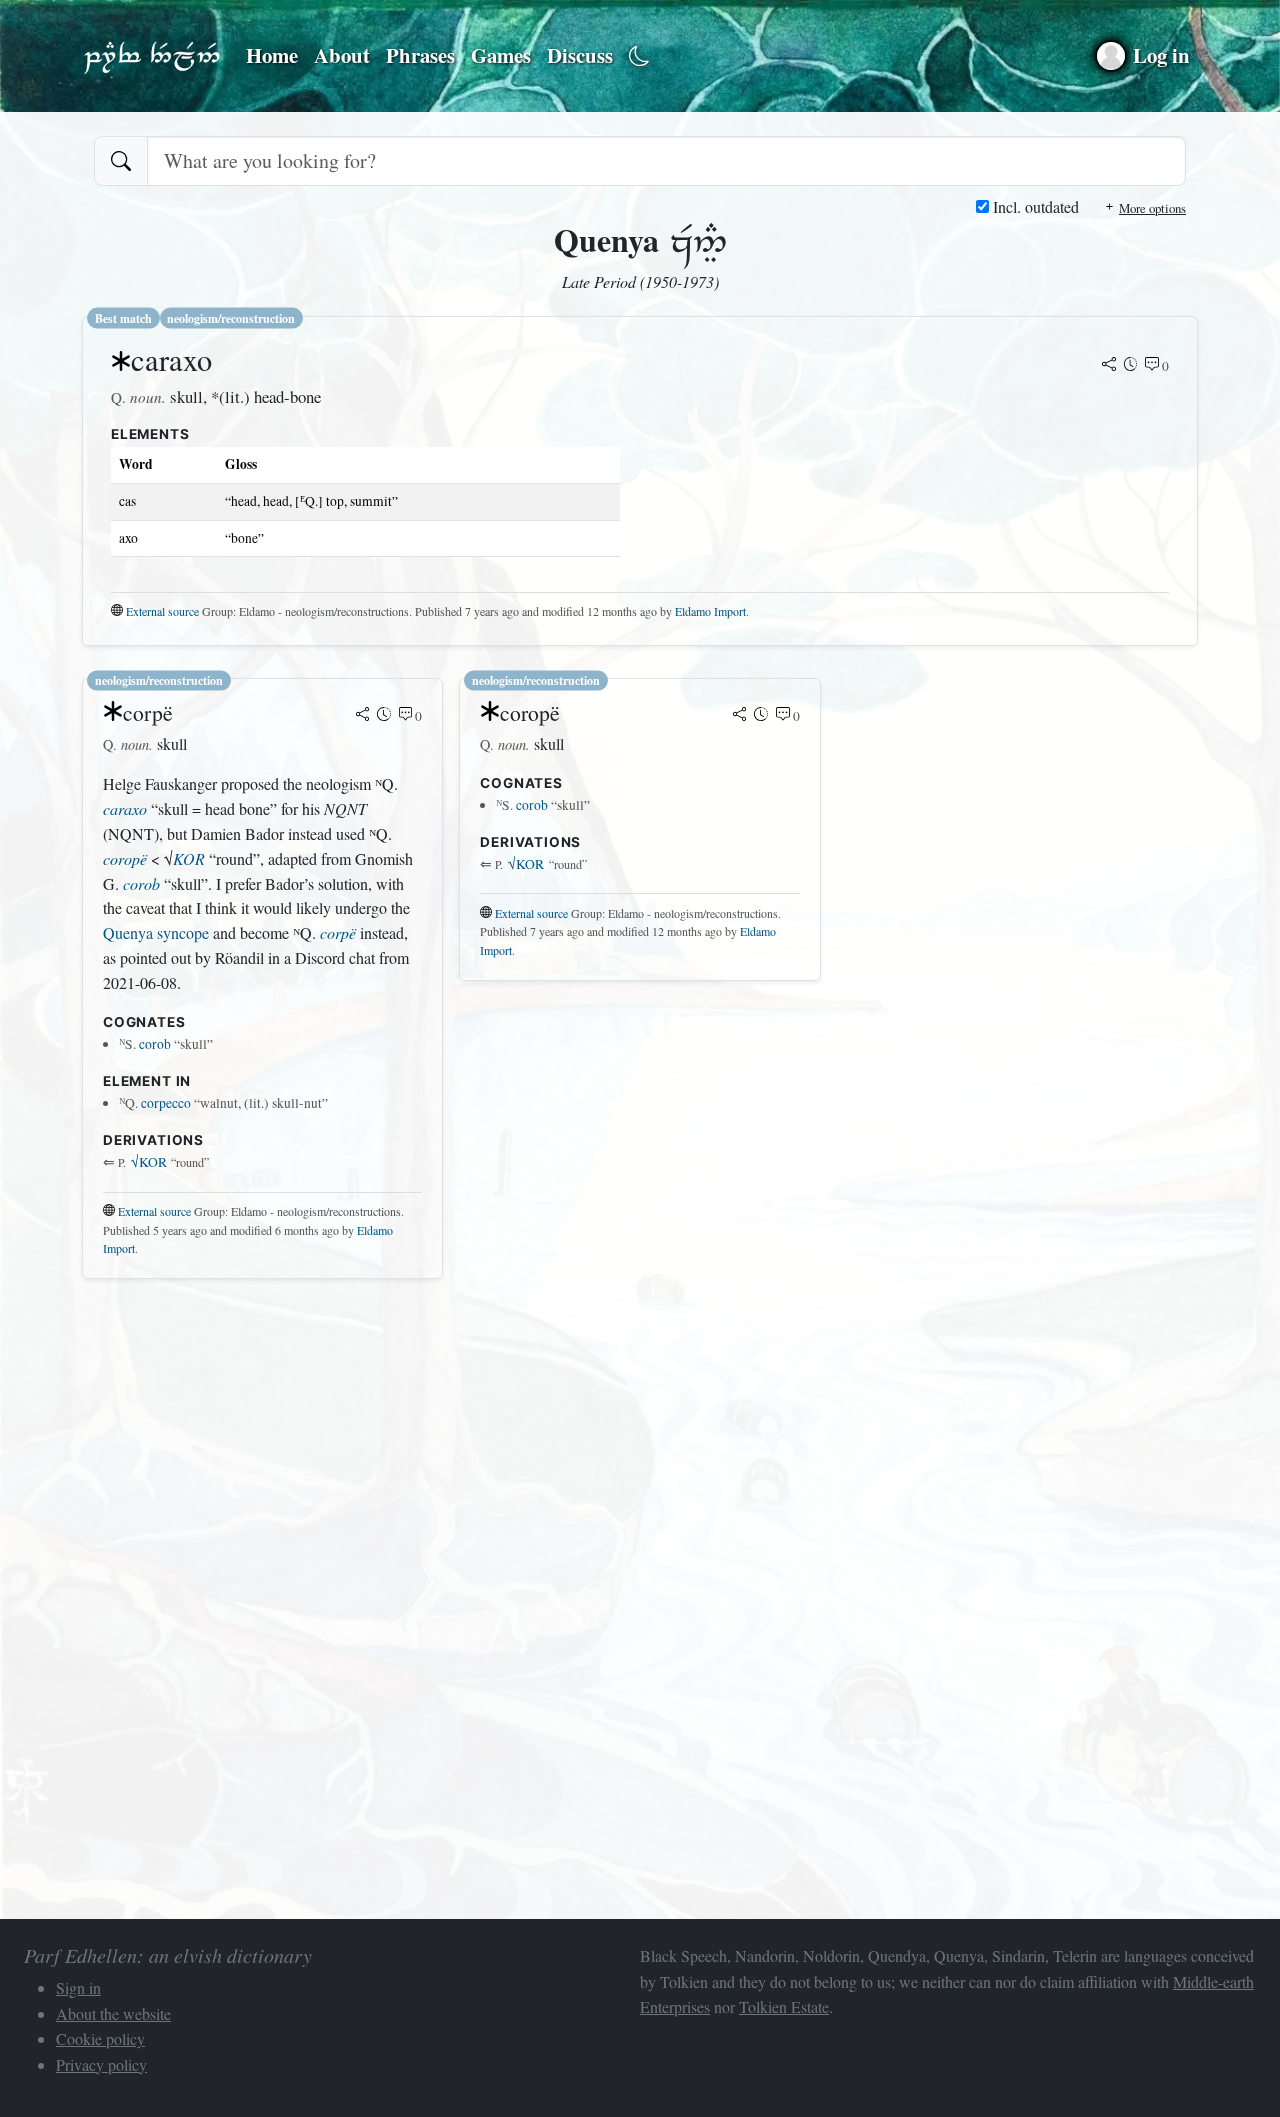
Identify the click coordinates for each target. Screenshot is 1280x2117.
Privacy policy (101, 2064)
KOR (189, 858)
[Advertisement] (640, 1435)
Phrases (420, 55)
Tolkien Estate (784, 2006)
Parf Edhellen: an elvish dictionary (152, 56)
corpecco (166, 1103)
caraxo (125, 808)
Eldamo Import (710, 611)
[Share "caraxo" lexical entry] (1109, 366)
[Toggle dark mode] (639, 56)
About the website (113, 2013)
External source (162, 611)
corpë (338, 932)
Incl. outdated (1034, 206)
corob (141, 883)
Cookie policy (100, 2038)
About (342, 55)
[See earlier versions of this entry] (1131, 366)
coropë (125, 858)
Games (501, 55)
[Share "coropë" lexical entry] (740, 716)
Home (272, 55)
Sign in (78, 1987)
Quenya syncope (156, 932)
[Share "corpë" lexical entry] (363, 716)
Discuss (580, 55)
